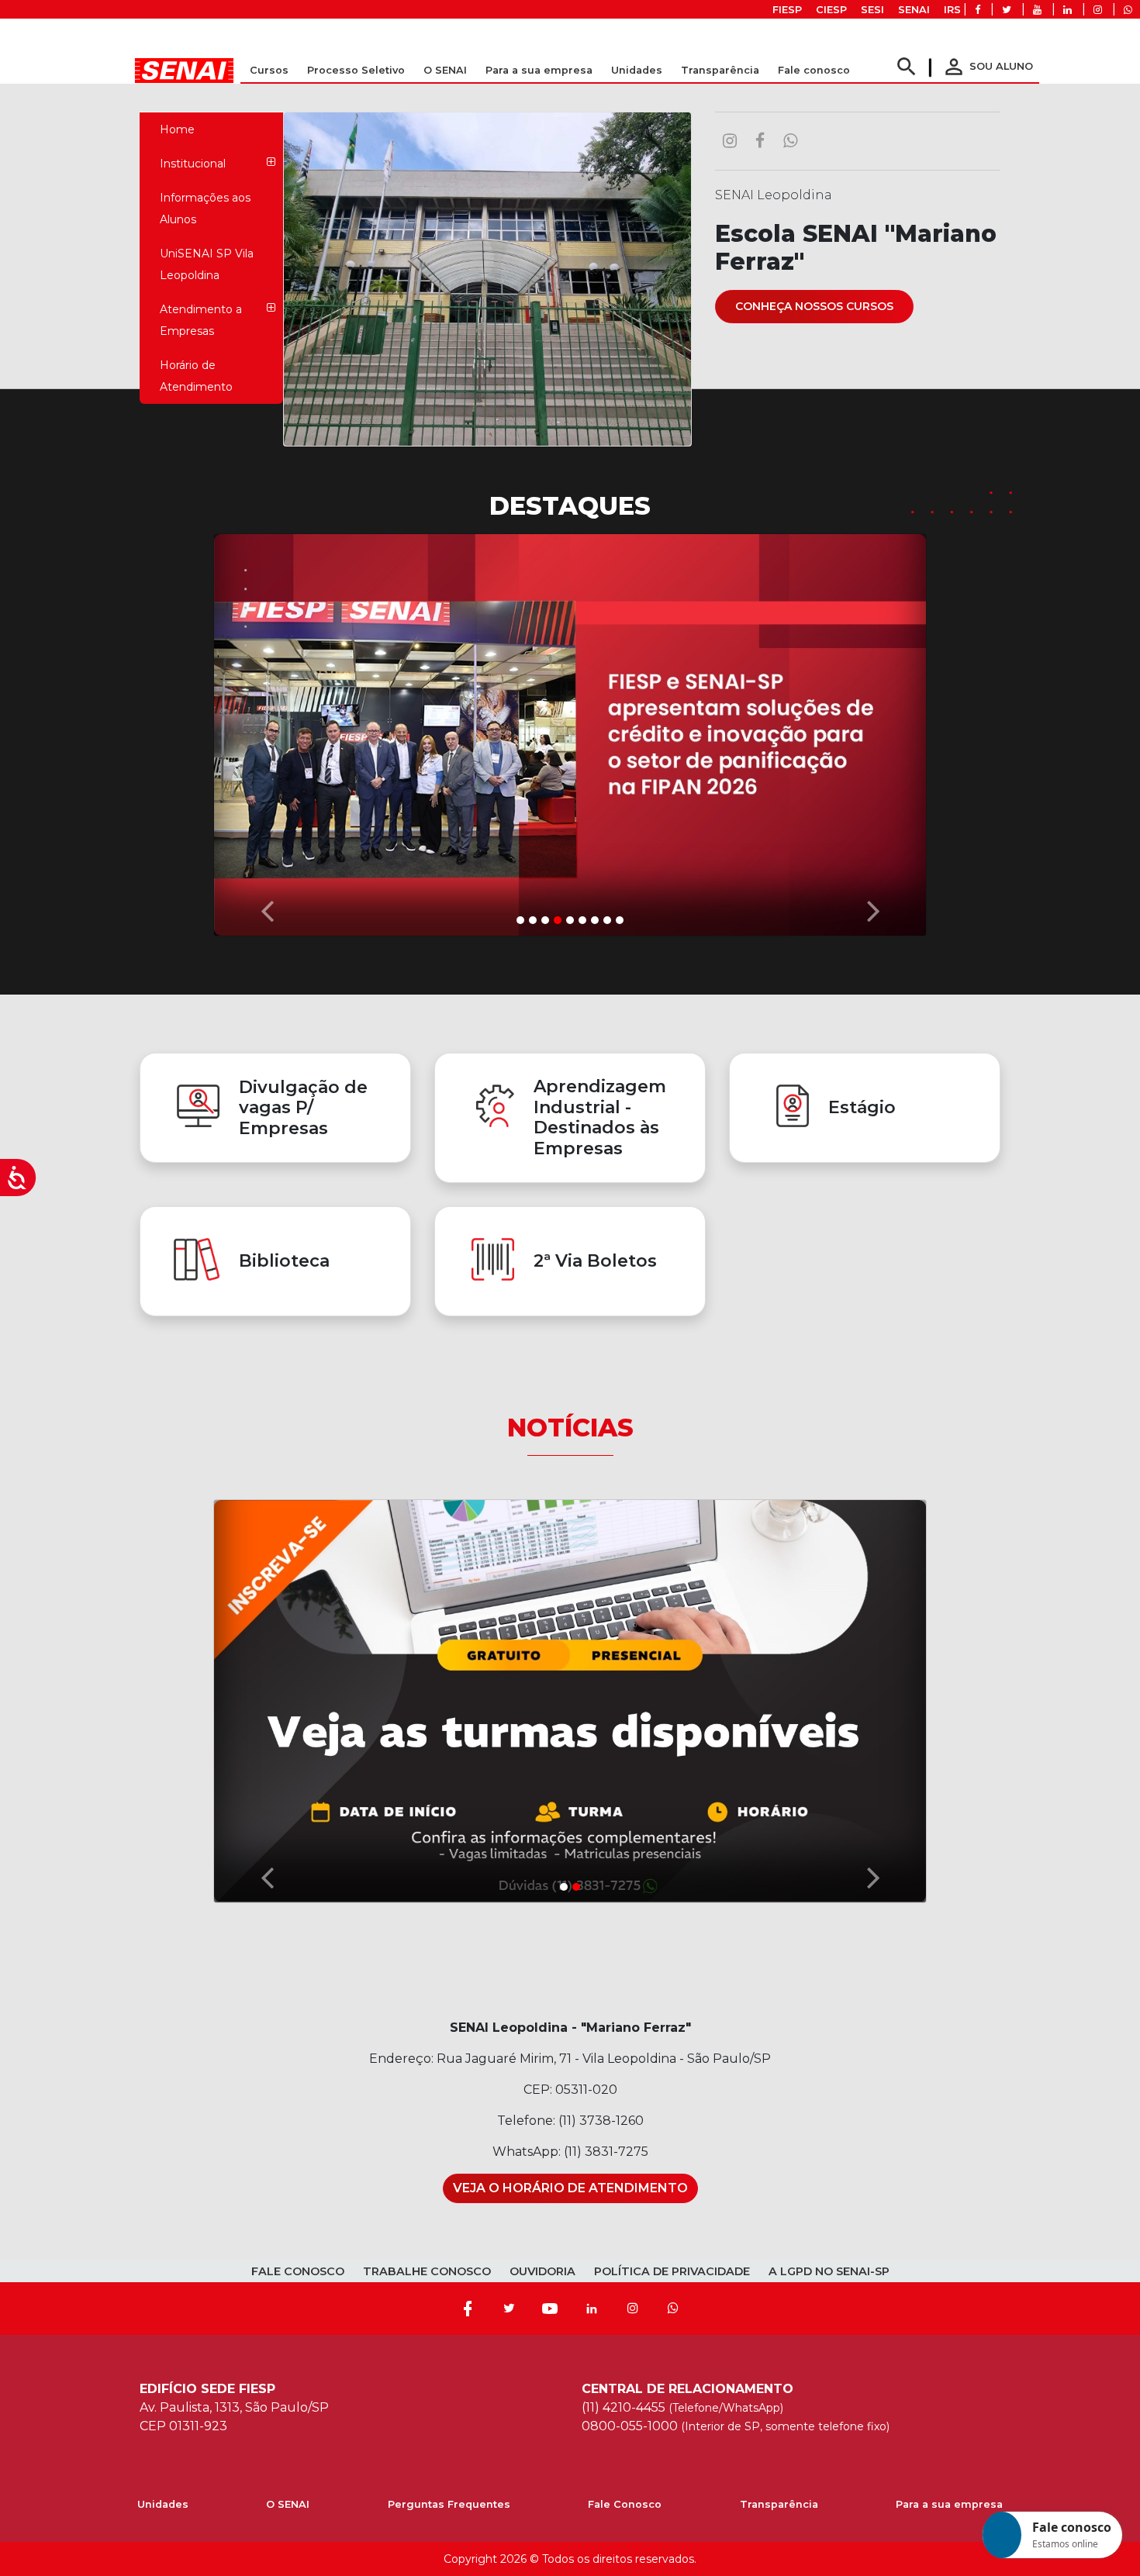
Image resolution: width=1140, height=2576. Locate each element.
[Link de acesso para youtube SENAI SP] (1037, 10)
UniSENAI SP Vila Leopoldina (207, 264)
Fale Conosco (625, 2504)
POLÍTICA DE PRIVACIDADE (672, 2271)
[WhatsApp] (673, 2309)
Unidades (637, 70)
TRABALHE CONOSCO (427, 2271)
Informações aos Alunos (205, 209)
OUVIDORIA (542, 2271)
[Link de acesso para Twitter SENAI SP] (1007, 10)
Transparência (779, 2504)
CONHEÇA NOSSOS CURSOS (814, 306)
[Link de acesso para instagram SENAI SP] (1098, 10)
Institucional (193, 164)
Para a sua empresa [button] (539, 70)
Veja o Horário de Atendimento (570, 2188)
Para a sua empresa (949, 2504)
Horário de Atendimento (196, 376)
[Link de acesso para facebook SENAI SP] (978, 10)
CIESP (831, 10)
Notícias (570, 1428)
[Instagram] (633, 2309)
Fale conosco (814, 70)
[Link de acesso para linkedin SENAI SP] (1067, 10)
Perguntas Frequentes (449, 2504)
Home (177, 129)
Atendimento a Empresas (201, 320)
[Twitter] (509, 2309)
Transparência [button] (720, 70)
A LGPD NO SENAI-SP (829, 2271)
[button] (267, 731)
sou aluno (987, 66)
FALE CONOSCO (298, 2271)
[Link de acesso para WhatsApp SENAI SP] (1128, 10)
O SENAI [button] (445, 70)
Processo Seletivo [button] (356, 70)
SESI (872, 10)
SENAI (914, 10)
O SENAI (288, 2504)
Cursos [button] (269, 70)
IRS (952, 10)
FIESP (787, 10)
